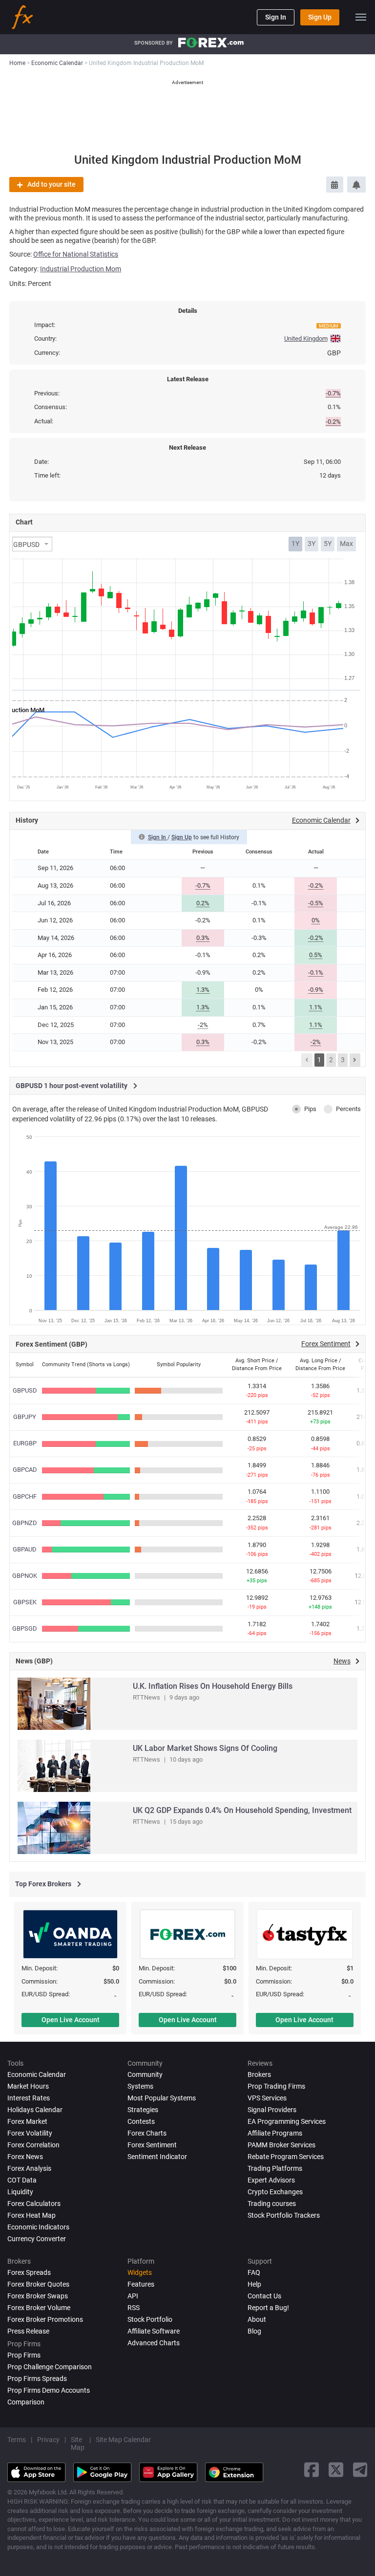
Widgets (140, 2272)
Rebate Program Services (286, 2157)
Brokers (259, 2074)
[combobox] (32, 544)
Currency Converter (37, 2239)
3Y (312, 544)
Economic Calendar (37, 2074)
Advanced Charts (154, 2343)
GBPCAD (25, 1470)
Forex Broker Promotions (45, 2319)
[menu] (361, 17)
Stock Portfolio (150, 2319)
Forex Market (27, 2121)
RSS (134, 2308)
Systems (140, 2086)
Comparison (26, 2402)
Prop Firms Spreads (37, 2379)
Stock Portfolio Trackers (284, 2215)
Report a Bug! (268, 2308)
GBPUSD (25, 1390)
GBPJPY (25, 1417)
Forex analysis (29, 2168)
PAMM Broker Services (281, 2145)
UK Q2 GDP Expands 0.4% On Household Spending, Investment (242, 1810)
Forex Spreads (29, 2272)
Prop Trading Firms (276, 2086)
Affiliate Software (154, 2331)
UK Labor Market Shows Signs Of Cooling (205, 1748)
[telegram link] (360, 2470)
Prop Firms (24, 2355)
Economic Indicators (38, 2227)
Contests (141, 2121)
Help (254, 2284)
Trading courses (272, 2204)
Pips (310, 1109)
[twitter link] (336, 2470)
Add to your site (52, 184)
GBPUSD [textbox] (26, 545)
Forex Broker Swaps (38, 2296)
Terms (17, 2440)
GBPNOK (25, 1576)
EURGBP (25, 1443)
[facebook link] (312, 2470)
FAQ (254, 2272)
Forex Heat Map (31, 2215)
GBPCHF (25, 1496)
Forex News (25, 2157)
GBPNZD (25, 1523)
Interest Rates (29, 2098)
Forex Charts (147, 2133)
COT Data (22, 2180)
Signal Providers (272, 2110)
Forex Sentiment (152, 2145)
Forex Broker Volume (39, 2308)
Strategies (143, 2110)
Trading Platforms (275, 2168)
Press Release (28, 2331)
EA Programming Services (287, 2121)
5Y (328, 544)
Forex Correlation (33, 2145)
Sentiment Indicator (157, 2157)
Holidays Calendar (35, 2110)
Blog (254, 2331)
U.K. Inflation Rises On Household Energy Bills (213, 1686)
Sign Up (320, 17)
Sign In (276, 17)
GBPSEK (25, 1602)
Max (346, 544)
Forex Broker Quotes (38, 2284)
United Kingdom (306, 338)
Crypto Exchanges (275, 2192)
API (133, 2296)
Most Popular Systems (162, 2098)
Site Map (78, 2444)
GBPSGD (25, 1628)
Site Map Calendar (123, 2440)
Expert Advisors (271, 2180)
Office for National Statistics (76, 254)
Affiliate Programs (275, 2133)
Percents (348, 1109)
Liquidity (20, 2192)
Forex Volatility (30, 2133)
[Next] (355, 1060)
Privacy (48, 2440)
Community (145, 2074)
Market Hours (28, 2086)
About (257, 2319)
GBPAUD (25, 1549)
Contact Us (264, 2296)
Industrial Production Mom (81, 269)
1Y (295, 544)
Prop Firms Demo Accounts (49, 2390)
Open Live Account (71, 2020)
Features (141, 2284)
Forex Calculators (34, 2204)
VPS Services (267, 2098)
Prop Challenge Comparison (50, 2367)
